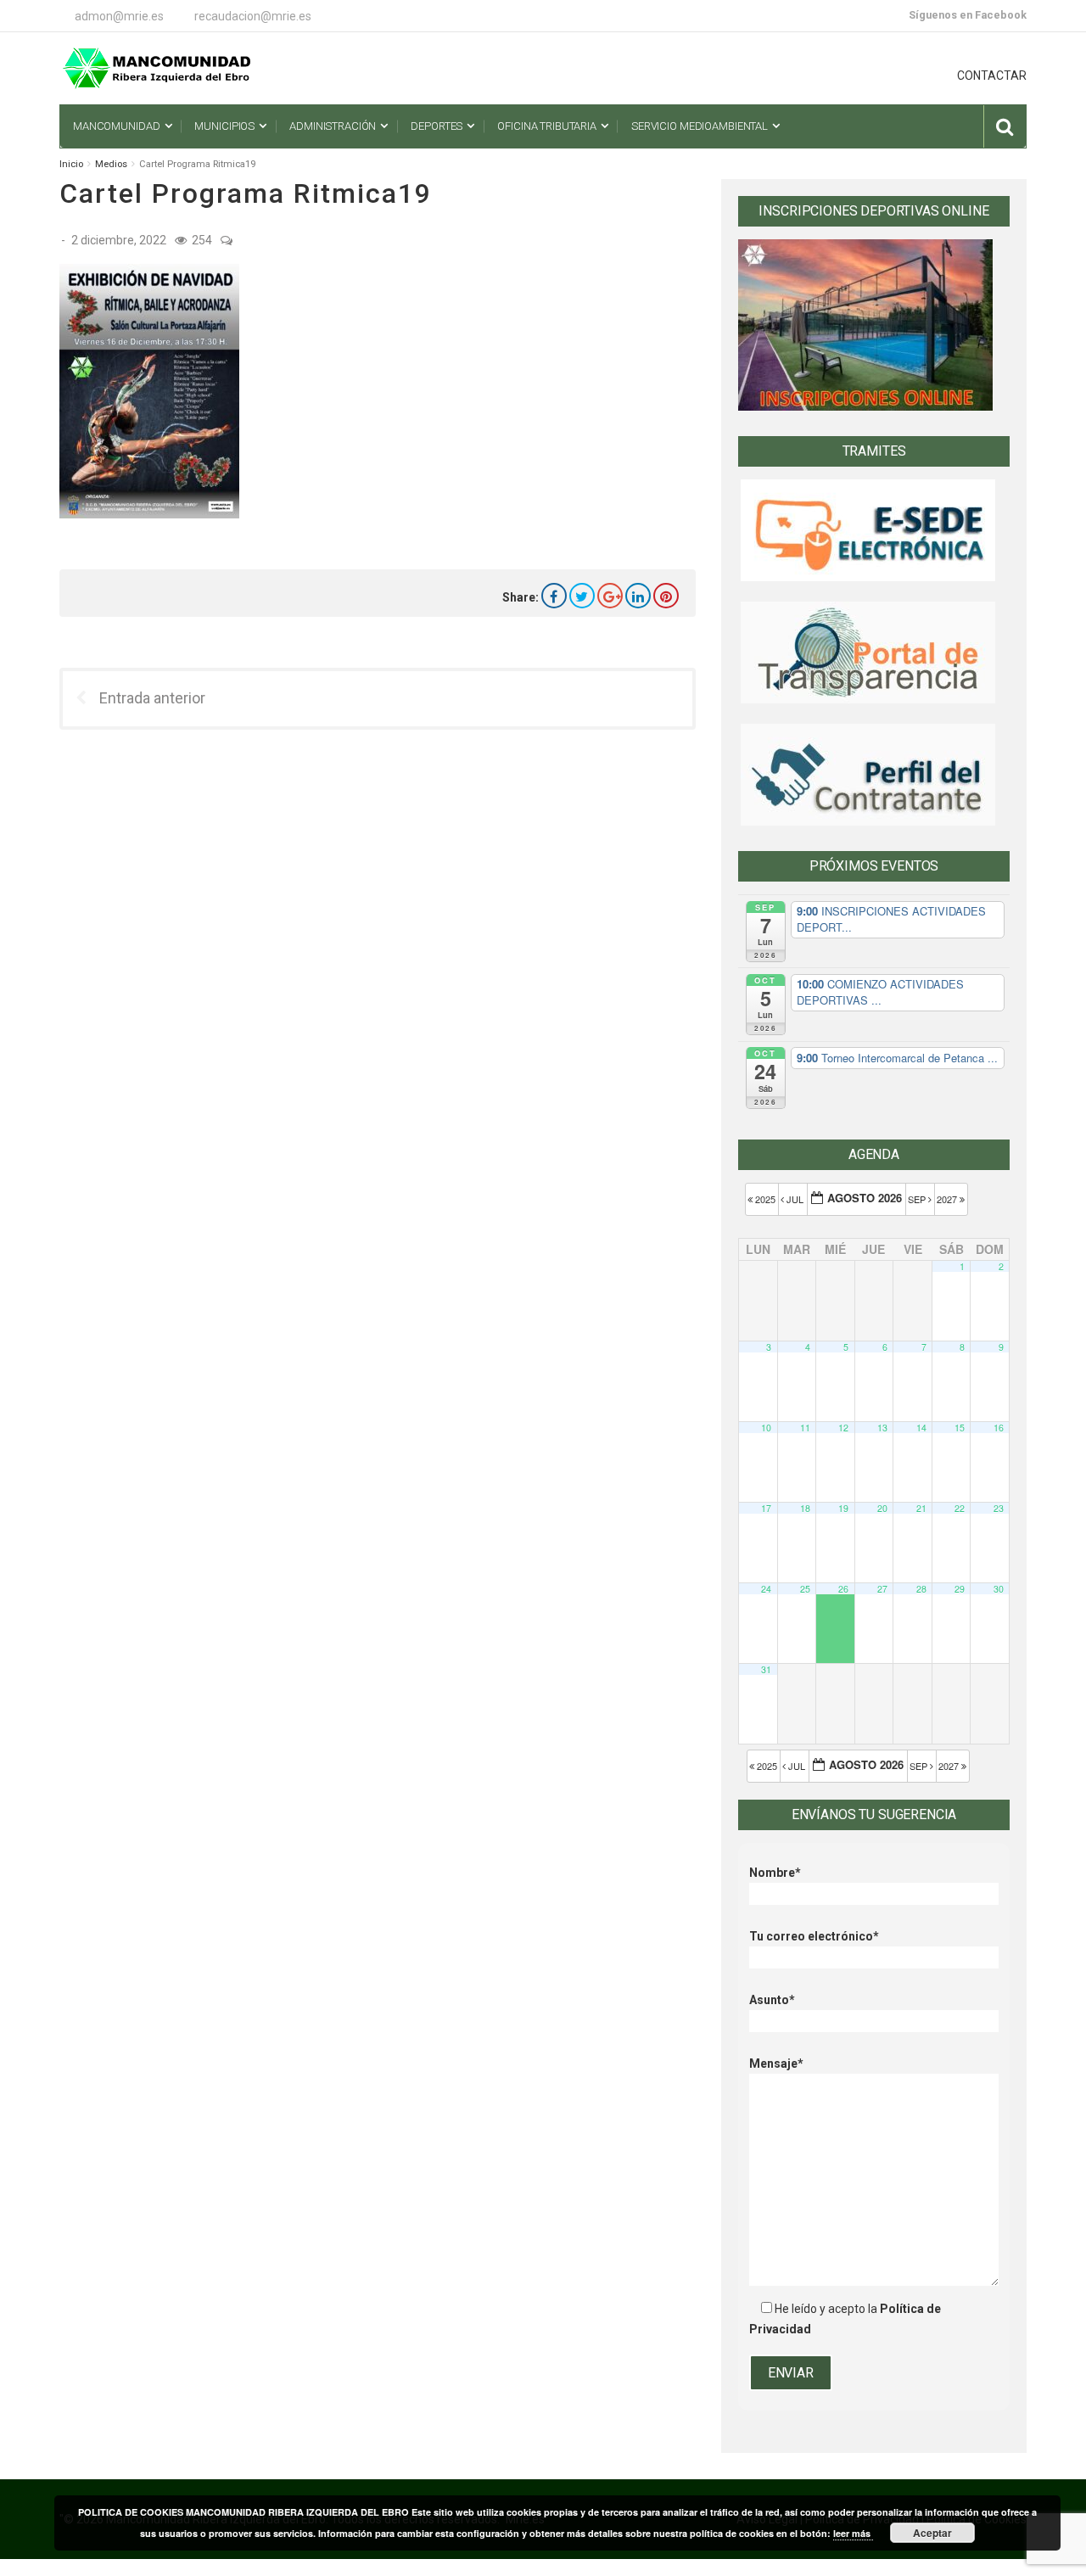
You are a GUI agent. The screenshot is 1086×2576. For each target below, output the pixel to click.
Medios (111, 164)
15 (960, 1428)
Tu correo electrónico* (814, 1936)
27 (882, 1589)
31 (766, 1669)
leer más (853, 2533)
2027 (948, 1199)
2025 (765, 1199)
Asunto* (772, 2000)
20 (882, 1508)
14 (921, 1428)
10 (766, 1428)
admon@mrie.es (119, 16)
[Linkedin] (638, 596)
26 (843, 1589)
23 (999, 1508)
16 (999, 1428)
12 (843, 1428)
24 (766, 1589)
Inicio (71, 164)
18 (805, 1508)
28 (921, 1589)
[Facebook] (554, 596)
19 (843, 1508)
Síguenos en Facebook (968, 15)
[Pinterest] (666, 596)
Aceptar (932, 2533)
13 (882, 1428)
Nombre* (775, 1873)
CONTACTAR (992, 76)
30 (999, 1589)
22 (960, 1508)
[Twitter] (582, 596)
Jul (795, 1199)
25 (805, 1589)
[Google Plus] (610, 596)
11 (805, 1428)
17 (766, 1508)
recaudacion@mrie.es (253, 16)
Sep (918, 1199)
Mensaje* (776, 2064)
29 (960, 1589)
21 (921, 1508)
